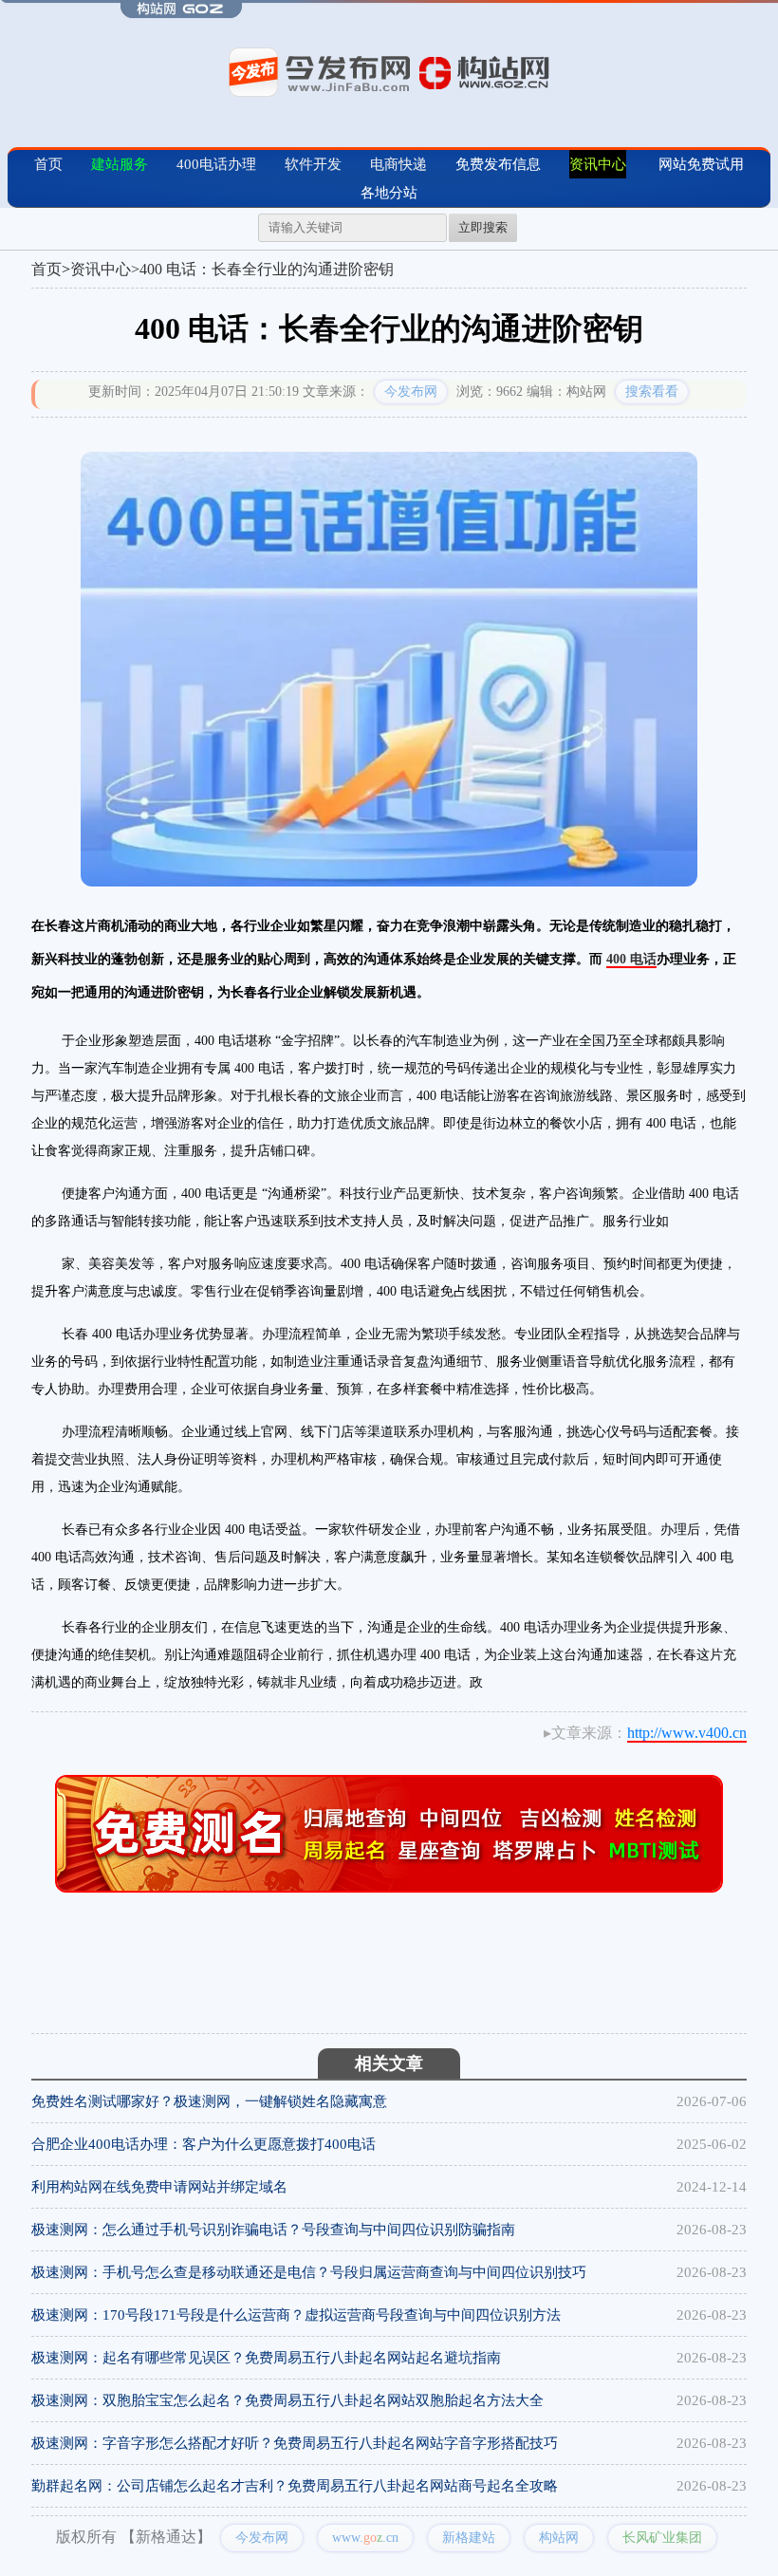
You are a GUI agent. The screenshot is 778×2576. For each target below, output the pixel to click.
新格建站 (469, 2538)
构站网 (559, 2538)
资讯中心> (105, 269)
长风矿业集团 (662, 2538)
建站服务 (120, 164)
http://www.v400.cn (687, 1733)
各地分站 (389, 193)
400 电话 (631, 959)
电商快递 (398, 164)
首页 (48, 164)
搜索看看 (652, 392)
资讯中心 (598, 164)
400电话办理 (216, 164)
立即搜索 (483, 227)
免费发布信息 (498, 164)
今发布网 (411, 392)
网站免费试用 (701, 164)
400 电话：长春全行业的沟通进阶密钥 (267, 269)
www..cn (365, 2538)
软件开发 (313, 164)
